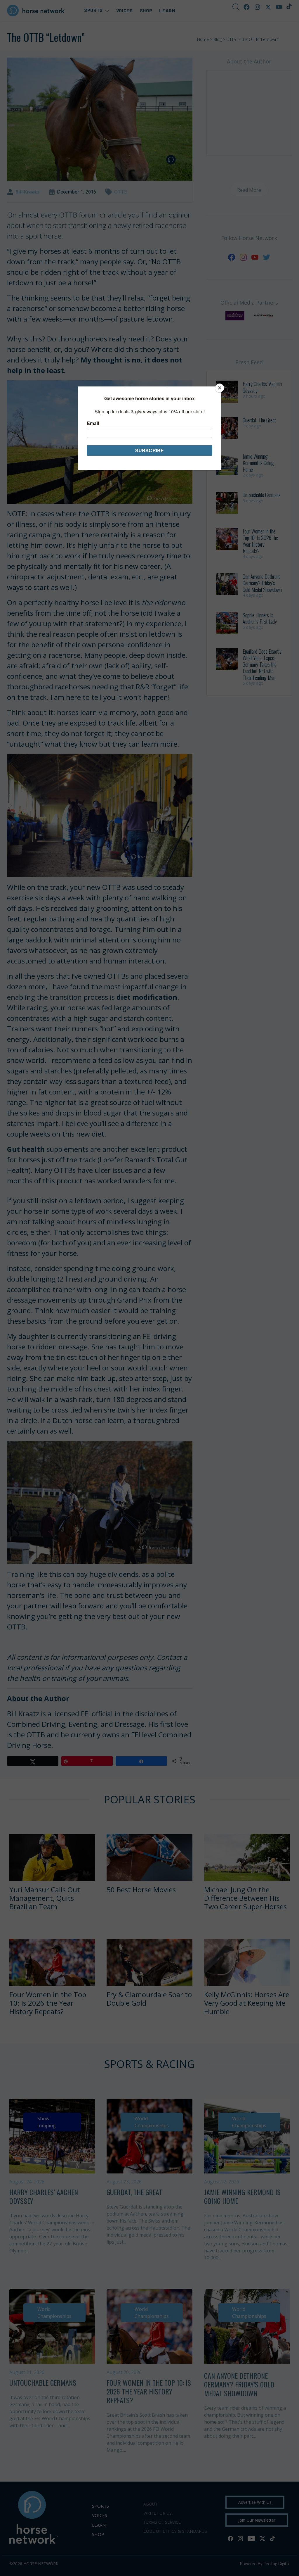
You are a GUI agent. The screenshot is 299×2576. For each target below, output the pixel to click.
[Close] (220, 388)
